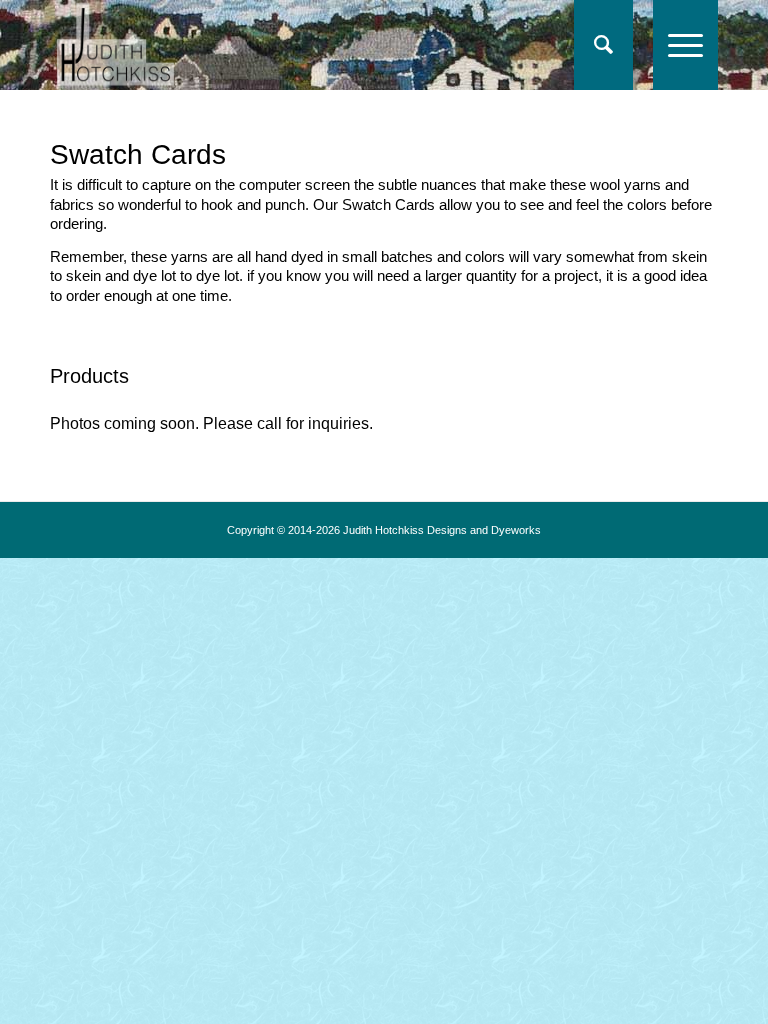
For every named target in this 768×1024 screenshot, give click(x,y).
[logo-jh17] (115, 45)
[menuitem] (603, 45)
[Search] (593, 45)
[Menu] (675, 45)
